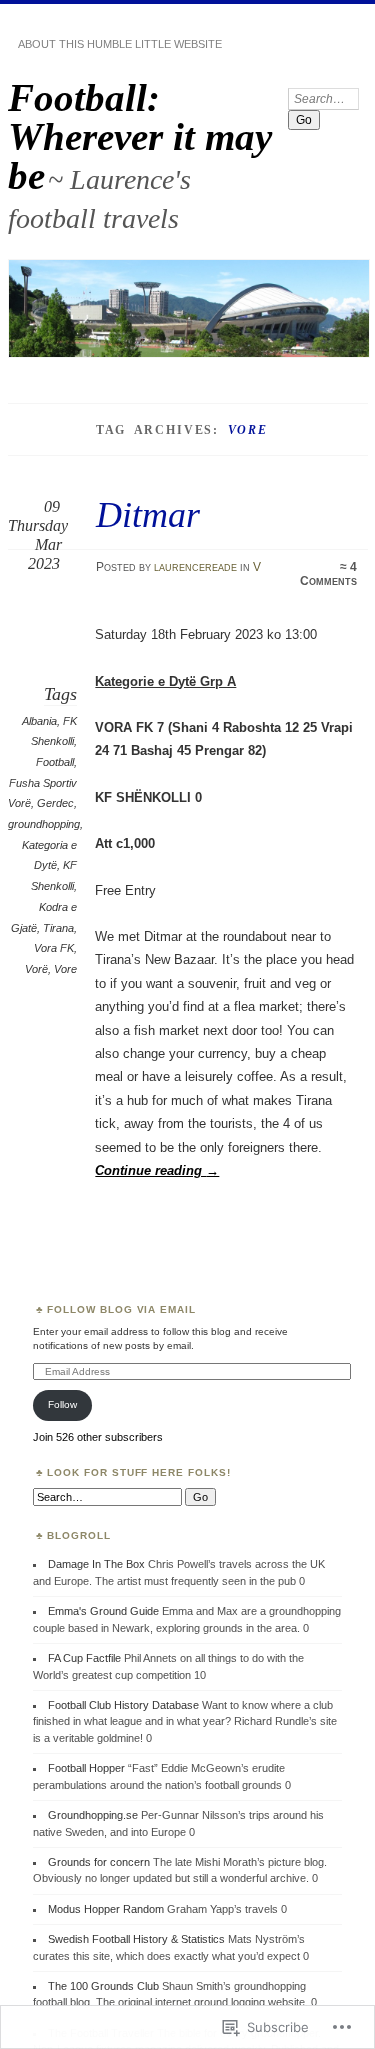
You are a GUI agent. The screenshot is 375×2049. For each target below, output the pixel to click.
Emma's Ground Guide (103, 1611)
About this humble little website (120, 44)
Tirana (58, 928)
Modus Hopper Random (106, 1909)
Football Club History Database (123, 1705)
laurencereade (195, 567)
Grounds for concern (99, 1862)
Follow (62, 1404)
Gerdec (55, 803)
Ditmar (148, 514)
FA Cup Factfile (84, 1658)
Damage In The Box (96, 1564)
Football (55, 762)
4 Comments (328, 574)
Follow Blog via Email (122, 1309)
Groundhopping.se (93, 1815)
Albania (39, 721)
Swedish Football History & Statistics (136, 1939)
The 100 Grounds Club (103, 1986)
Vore (65, 969)
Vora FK (54, 948)
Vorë (36, 969)
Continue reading (157, 1170)
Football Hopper (86, 1768)
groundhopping (44, 824)
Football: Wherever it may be (140, 136)
